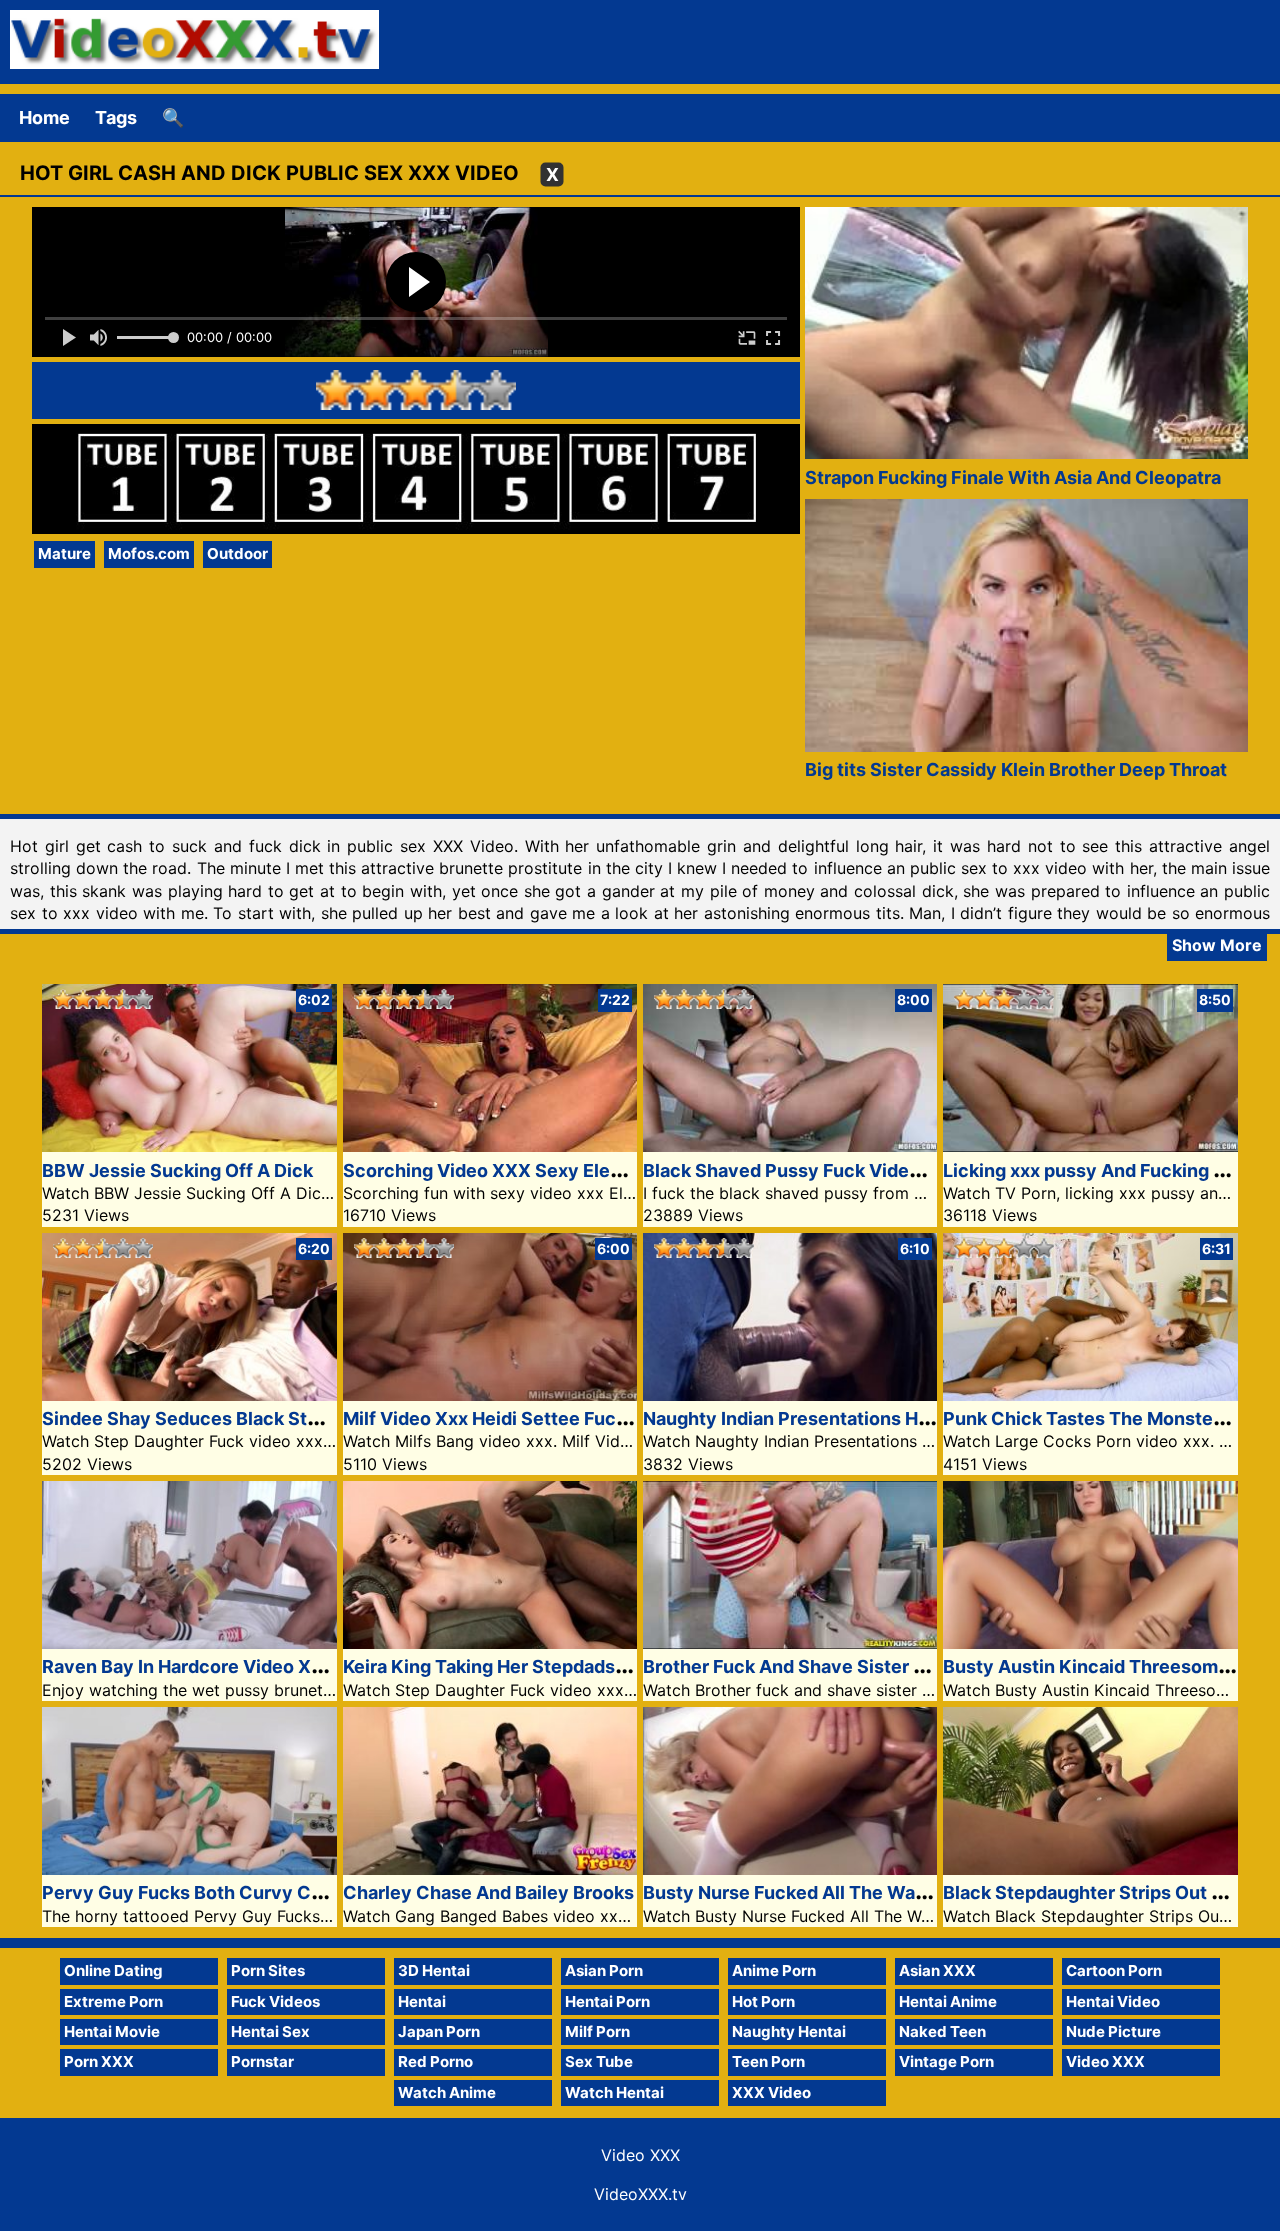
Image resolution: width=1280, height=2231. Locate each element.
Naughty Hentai (789, 2031)
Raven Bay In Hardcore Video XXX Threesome (241, 1666)
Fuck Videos (275, 2001)
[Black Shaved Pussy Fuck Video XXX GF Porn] (790, 1145)
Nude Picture (1113, 2031)
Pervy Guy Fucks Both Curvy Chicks (200, 1892)
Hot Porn (763, 2001)
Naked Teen (942, 2031)
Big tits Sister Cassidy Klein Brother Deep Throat (1016, 769)
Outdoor (237, 553)
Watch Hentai (614, 2092)
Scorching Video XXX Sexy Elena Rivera (517, 1170)
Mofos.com (149, 553)
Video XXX (1105, 2061)
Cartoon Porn (1114, 1970)
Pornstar (262, 2061)
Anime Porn (774, 1970)
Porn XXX (99, 2061)
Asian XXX (937, 1970)
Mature (64, 553)
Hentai (422, 2001)
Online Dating (113, 1970)
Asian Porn (604, 1970)
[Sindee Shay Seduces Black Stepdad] (189, 1394)
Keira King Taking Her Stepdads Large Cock (530, 1666)
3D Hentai (434, 1970)
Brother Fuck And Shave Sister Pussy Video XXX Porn (876, 1666)
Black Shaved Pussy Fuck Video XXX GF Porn (840, 1170)
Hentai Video (1113, 2001)
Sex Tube (599, 2061)
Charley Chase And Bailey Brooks (488, 1892)
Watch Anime (447, 2092)
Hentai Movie (112, 2031)
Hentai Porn (607, 2001)
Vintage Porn (946, 2061)
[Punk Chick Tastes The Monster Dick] (1090, 1394)
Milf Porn (597, 2031)
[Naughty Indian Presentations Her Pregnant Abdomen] (790, 1394)
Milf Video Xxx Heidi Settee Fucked (495, 1418)
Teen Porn (768, 2061)
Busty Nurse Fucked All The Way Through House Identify (889, 1892)
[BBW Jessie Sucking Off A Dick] (189, 1145)
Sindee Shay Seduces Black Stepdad (201, 1418)
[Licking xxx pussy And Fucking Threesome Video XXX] (1090, 1145)
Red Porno (435, 2061)
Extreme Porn (113, 2001)
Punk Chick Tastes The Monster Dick (1103, 1418)
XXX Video (771, 2092)
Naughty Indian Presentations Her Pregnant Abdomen (875, 1418)
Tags (116, 117)
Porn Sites (268, 1970)
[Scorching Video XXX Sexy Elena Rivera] (490, 1145)
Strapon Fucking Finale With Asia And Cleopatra (1013, 477)
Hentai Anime (948, 2001)
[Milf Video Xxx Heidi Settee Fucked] (490, 1394)
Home (44, 117)
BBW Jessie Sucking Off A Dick (177, 1170)
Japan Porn (439, 2031)
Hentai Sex (270, 2031)
